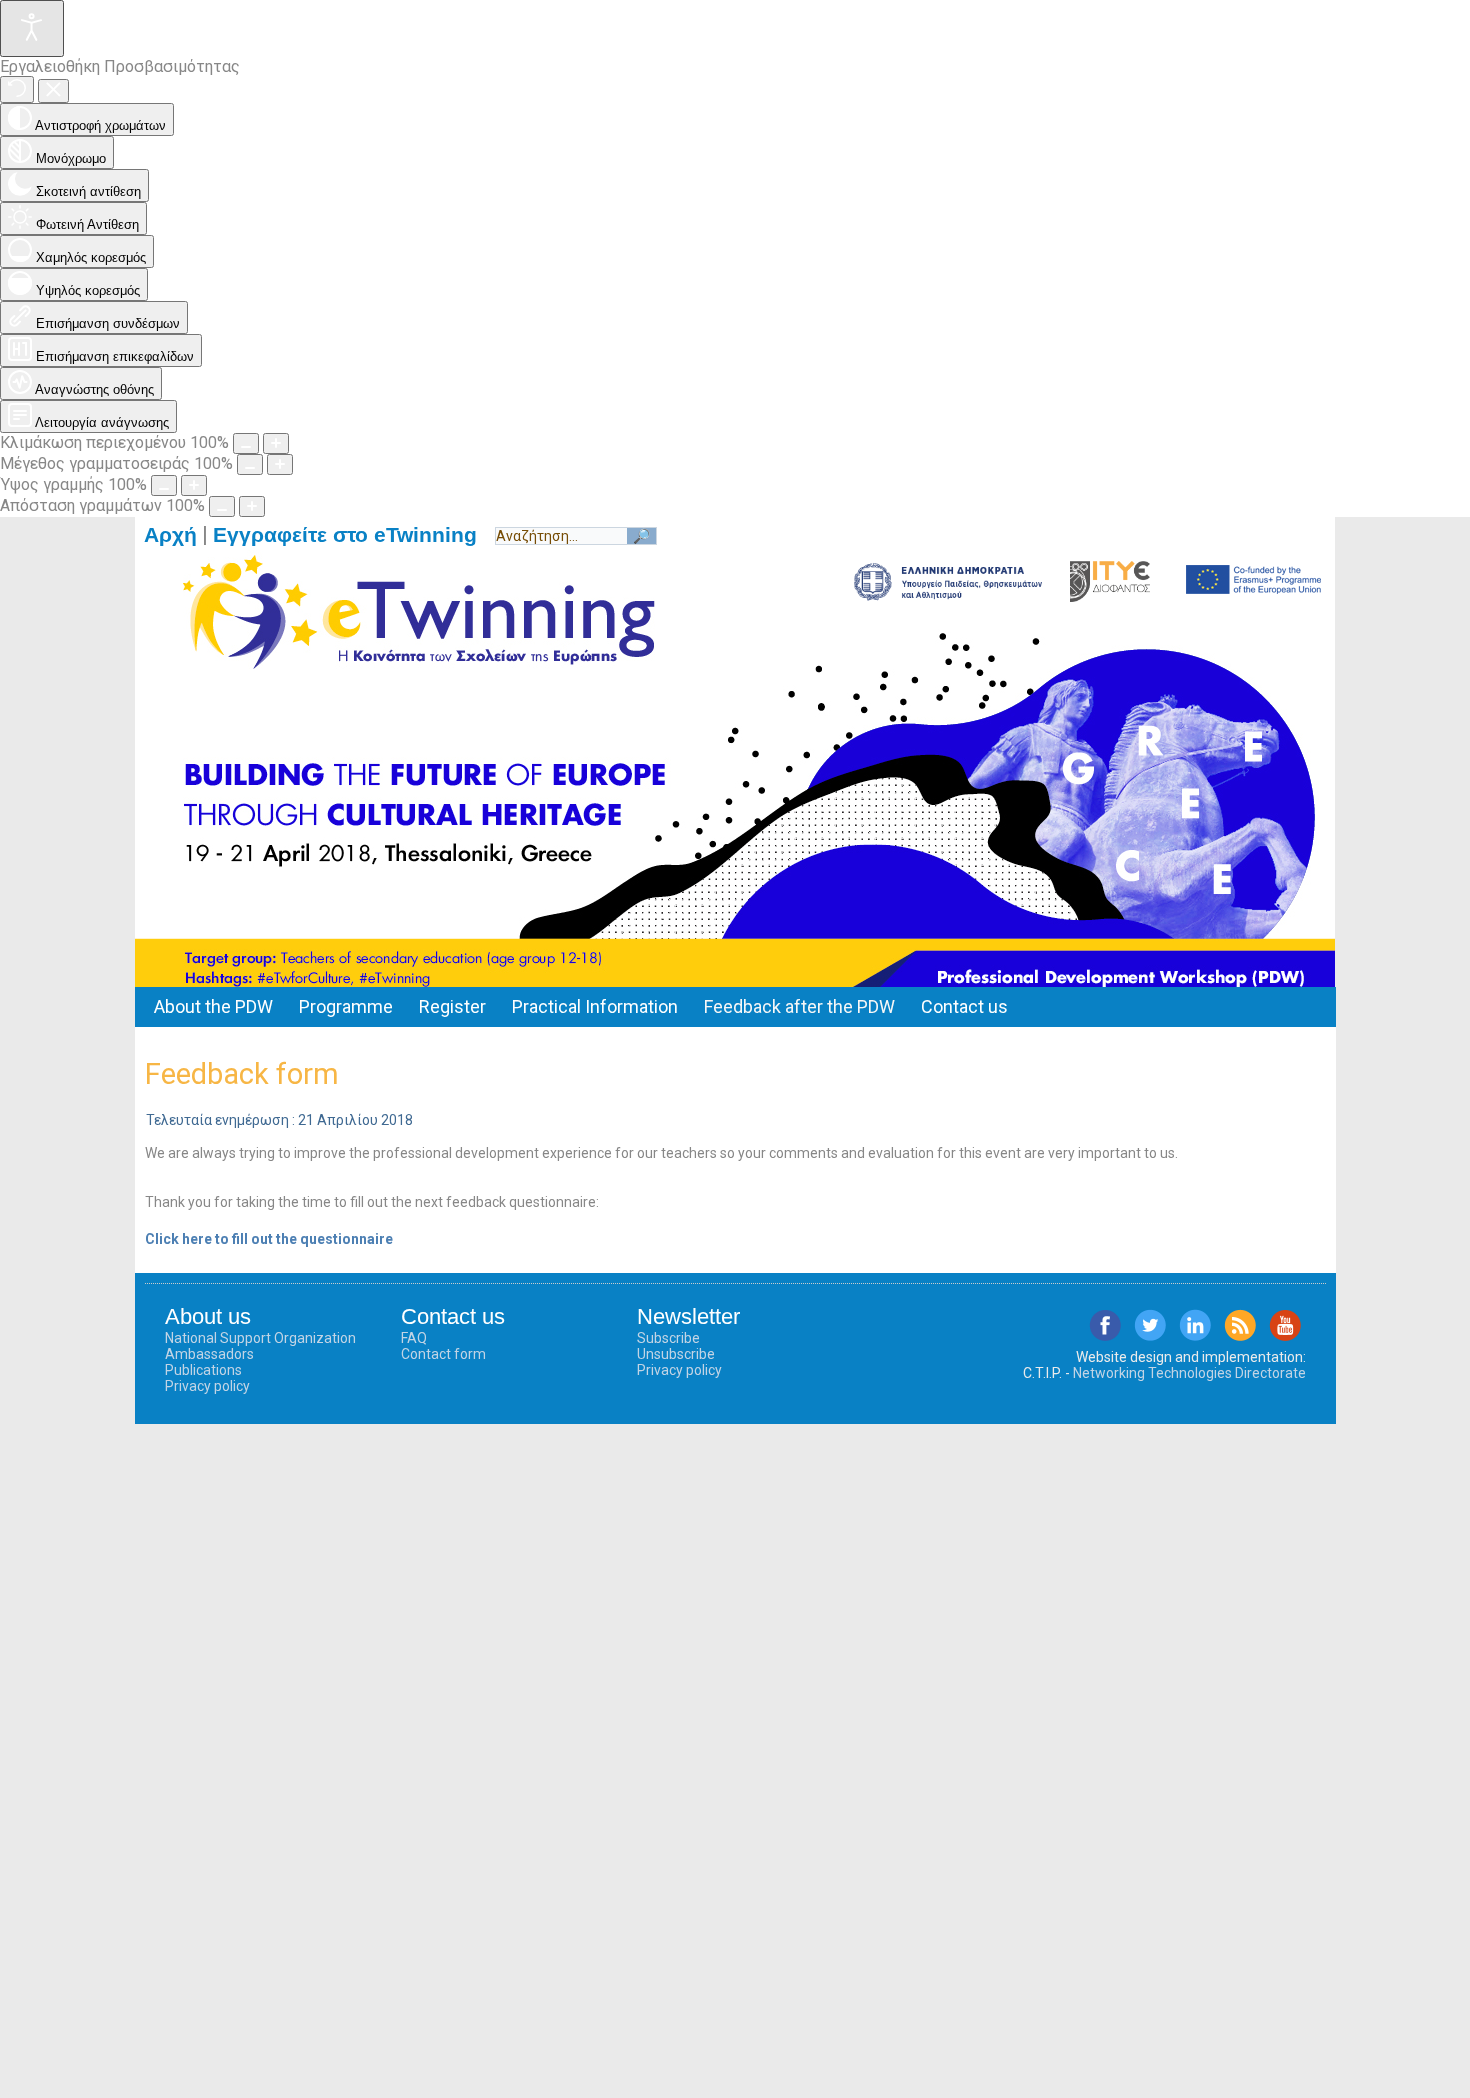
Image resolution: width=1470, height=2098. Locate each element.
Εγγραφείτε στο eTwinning (354, 535)
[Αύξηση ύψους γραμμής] (194, 485)
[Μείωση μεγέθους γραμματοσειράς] (250, 464)
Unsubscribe (676, 1354)
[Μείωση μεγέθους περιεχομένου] (246, 443)
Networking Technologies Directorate (1189, 1373)
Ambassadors (209, 1354)
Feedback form (242, 1074)
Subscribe (668, 1338)
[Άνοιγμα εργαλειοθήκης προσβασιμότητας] (32, 28)
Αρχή (170, 535)
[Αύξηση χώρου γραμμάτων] (252, 506)
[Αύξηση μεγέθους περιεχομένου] (276, 443)
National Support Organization (260, 1338)
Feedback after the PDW (799, 1006)
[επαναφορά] (17, 89)
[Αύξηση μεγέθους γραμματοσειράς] (280, 464)
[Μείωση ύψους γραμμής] (164, 485)
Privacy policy (207, 1386)
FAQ (414, 1338)
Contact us (964, 1006)
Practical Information (595, 1006)
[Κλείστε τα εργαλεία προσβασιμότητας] (53, 91)
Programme (346, 1006)
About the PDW (213, 1006)
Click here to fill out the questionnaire (269, 1239)
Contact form (443, 1354)
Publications (203, 1370)
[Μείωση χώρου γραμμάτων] (222, 506)
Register (452, 1006)
